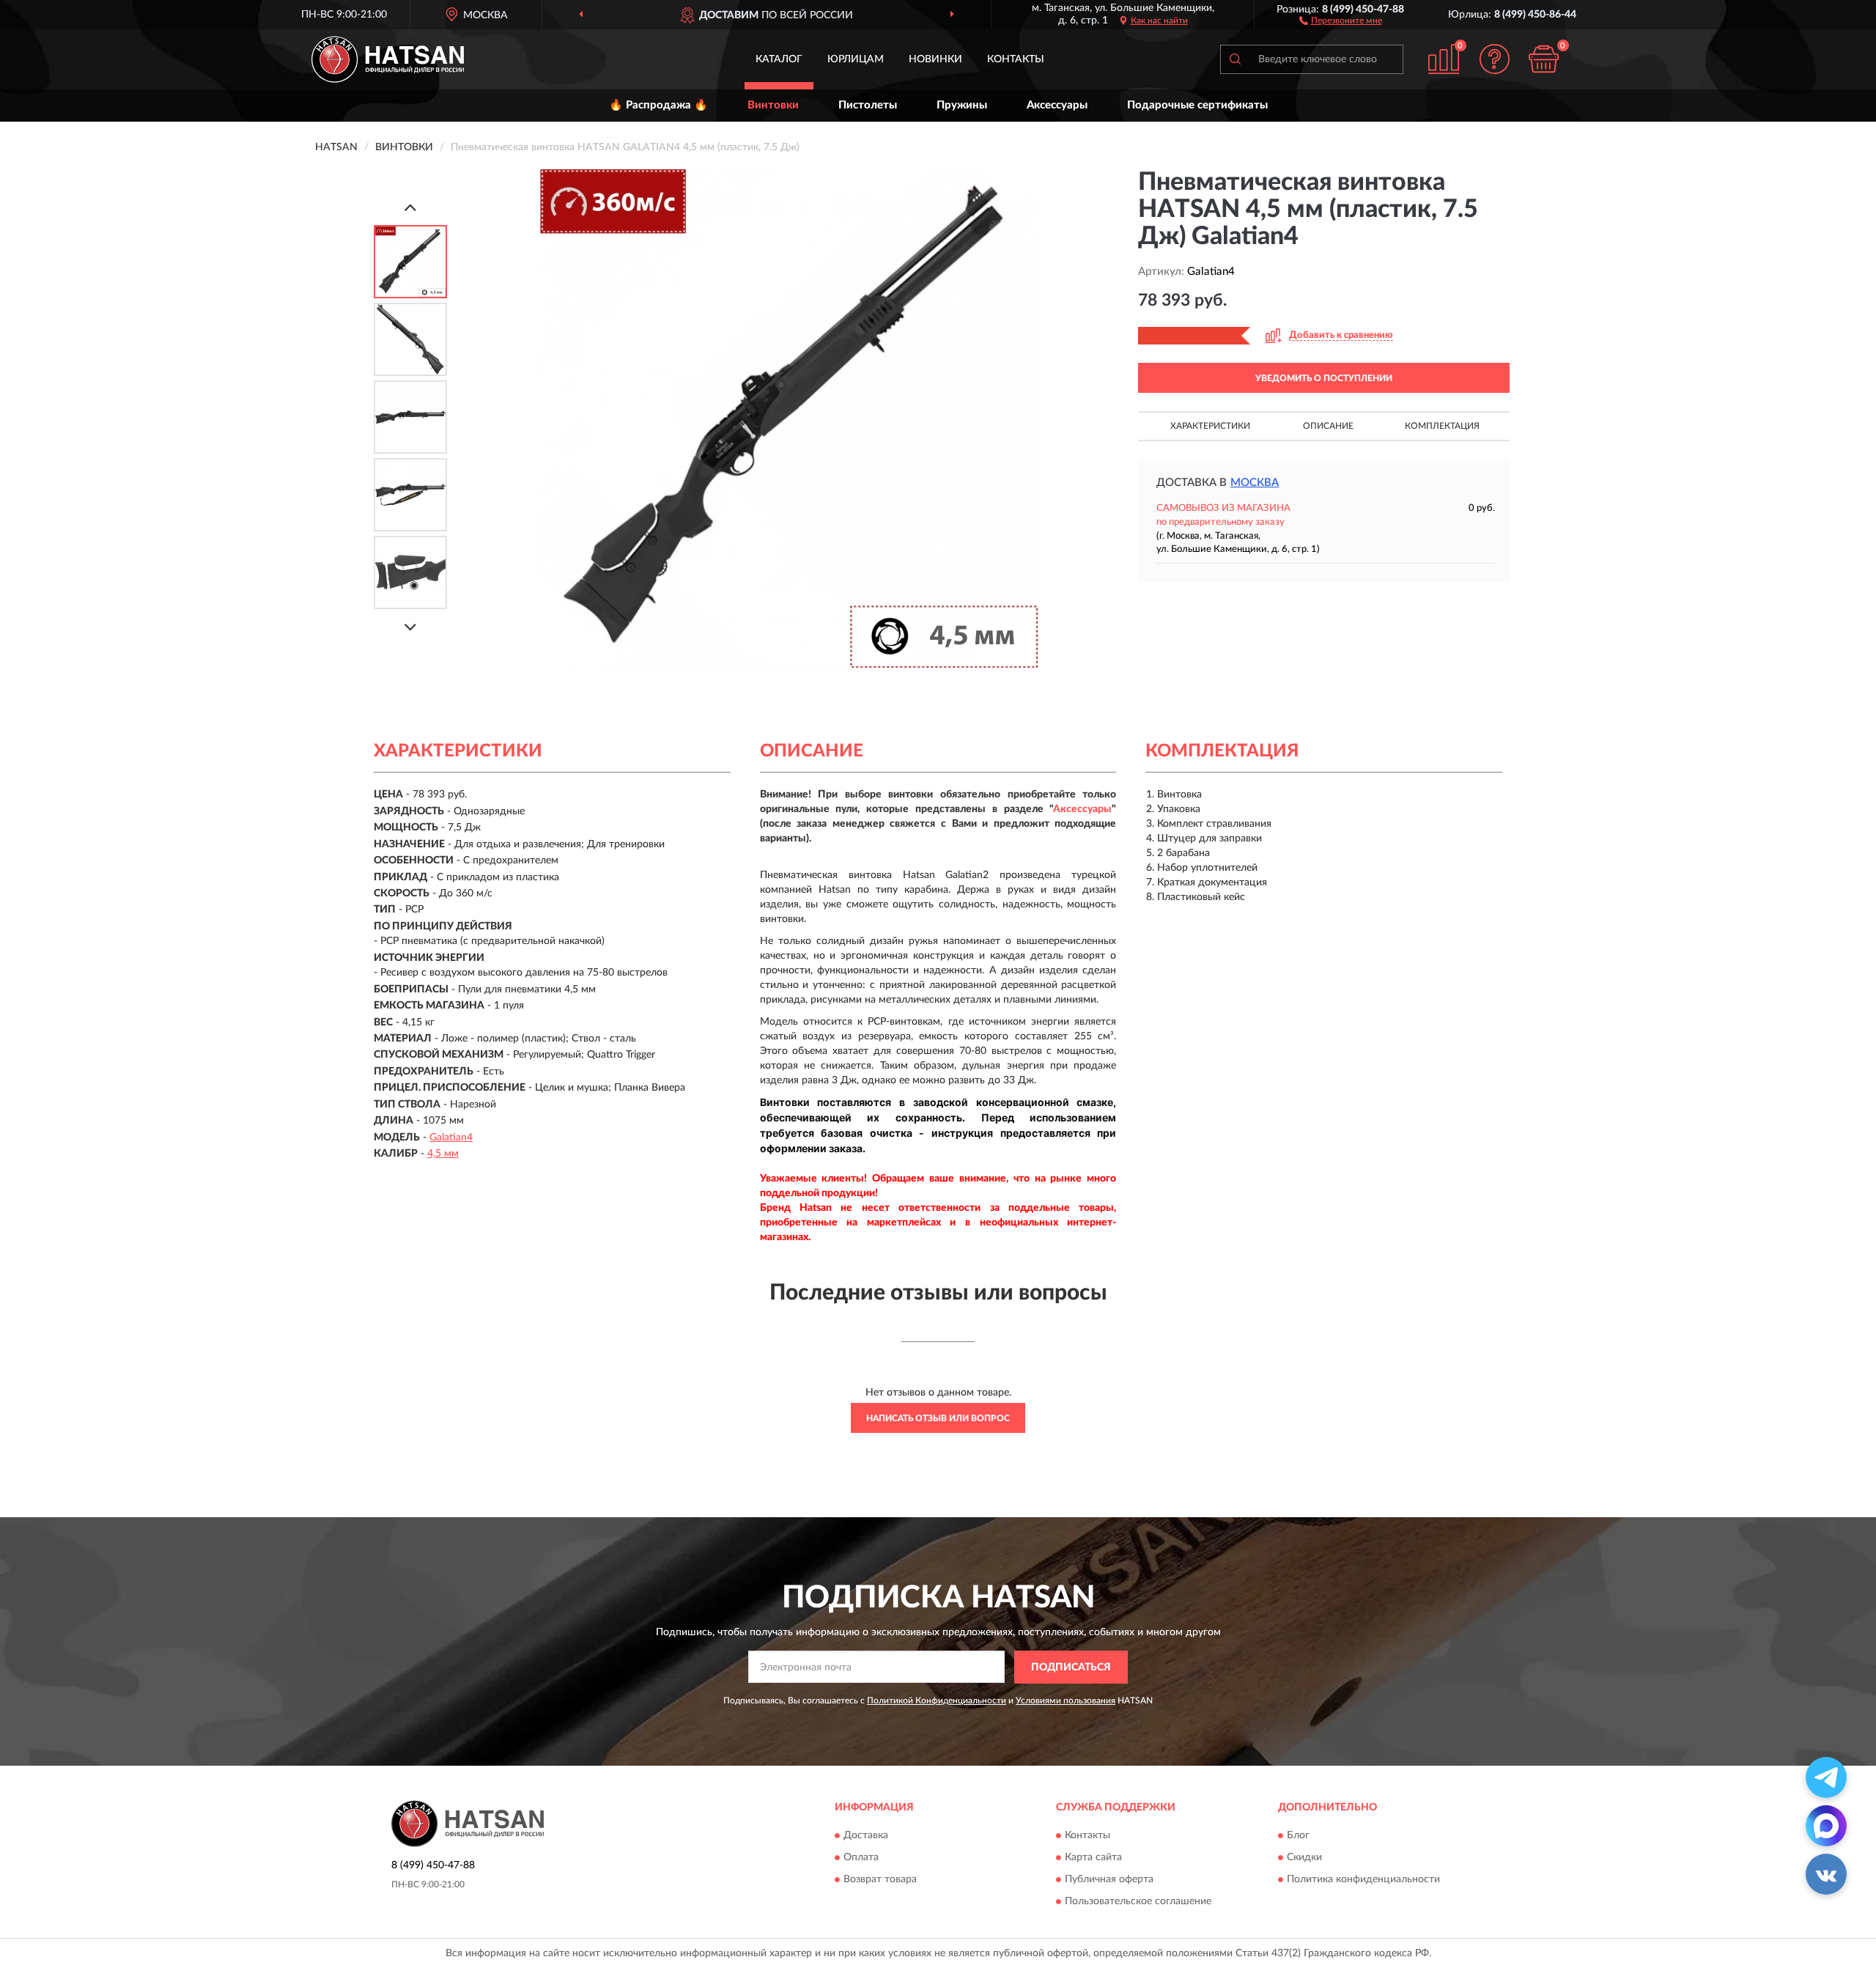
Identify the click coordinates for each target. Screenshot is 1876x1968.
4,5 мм (443, 1154)
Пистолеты (868, 105)
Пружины (962, 105)
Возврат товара (880, 1880)
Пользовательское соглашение (1138, 1902)
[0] (1544, 59)
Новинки (935, 59)
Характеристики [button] (1210, 426)
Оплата (861, 1858)
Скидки (1304, 1858)
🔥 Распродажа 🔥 (658, 105)
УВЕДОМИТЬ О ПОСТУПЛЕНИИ (1324, 378)
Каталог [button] (779, 59)
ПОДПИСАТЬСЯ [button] (1071, 1667)
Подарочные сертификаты (1197, 105)
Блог (1298, 1836)
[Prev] (410, 207)
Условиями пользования (1066, 1700)
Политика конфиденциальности (1363, 1880)
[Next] (410, 627)
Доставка (866, 1836)
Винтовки (773, 105)
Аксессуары (1057, 105)
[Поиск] (1235, 59)
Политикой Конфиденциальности (937, 1700)
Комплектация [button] (1442, 426)
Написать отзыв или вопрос (938, 1418)
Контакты (1016, 59)
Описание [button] (1328, 426)
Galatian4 (451, 1138)
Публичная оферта (1109, 1880)
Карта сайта (1093, 1858)
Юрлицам (856, 59)
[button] (1341, 20)
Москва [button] (1255, 483)
